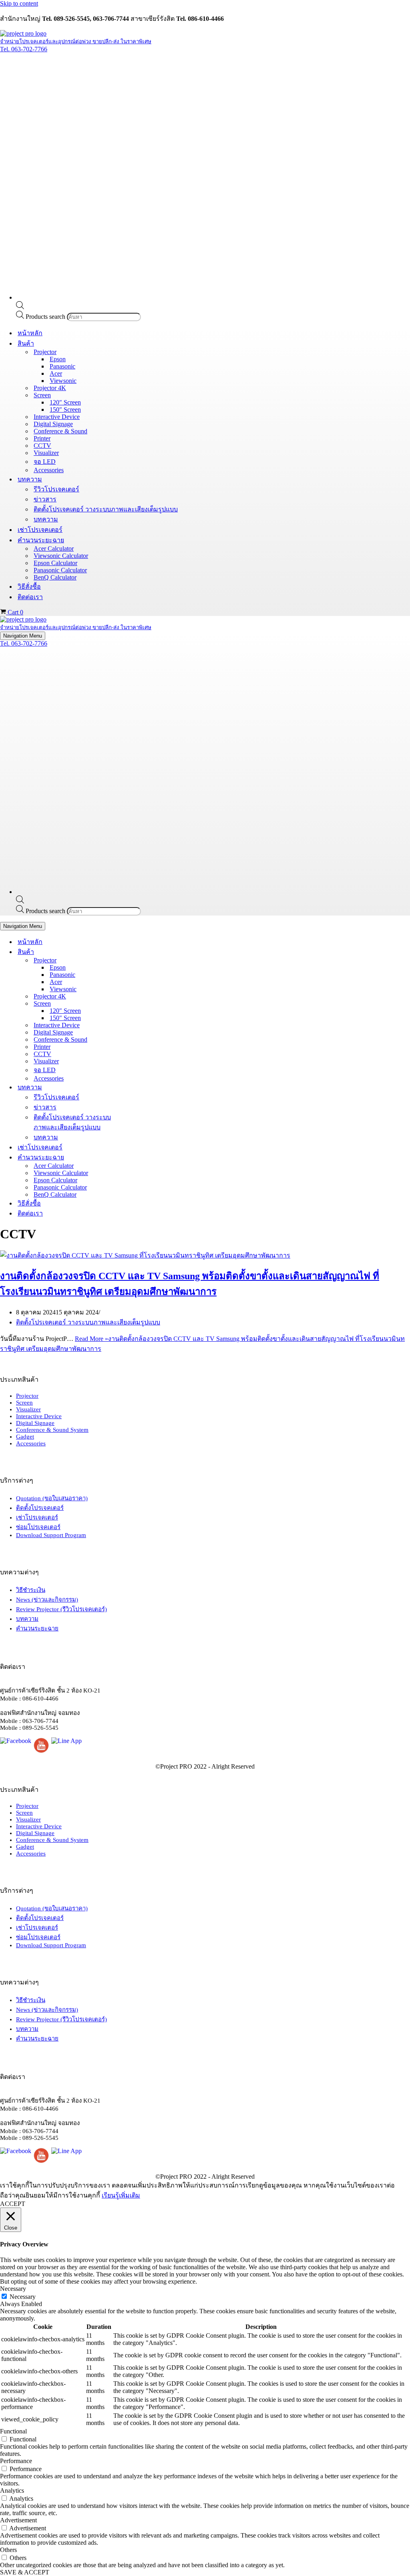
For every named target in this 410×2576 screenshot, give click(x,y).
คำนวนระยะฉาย (37, 1628)
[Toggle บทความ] (140, 1087)
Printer (42, 438)
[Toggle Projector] (140, 960)
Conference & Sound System (52, 1430)
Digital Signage (53, 424)
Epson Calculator (55, 563)
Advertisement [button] (18, 2520)
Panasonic (62, 366)
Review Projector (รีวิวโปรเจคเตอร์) (61, 1609)
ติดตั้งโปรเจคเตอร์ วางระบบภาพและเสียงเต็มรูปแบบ (106, 509)
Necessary (23, 2297)
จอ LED (45, 462)
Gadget (25, 1437)
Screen (24, 1403)
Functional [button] (13, 2431)
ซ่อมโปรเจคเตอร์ (38, 1527)
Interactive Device (57, 417)
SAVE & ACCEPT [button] (25, 2572)
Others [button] (8, 2550)
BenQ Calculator (55, 577)
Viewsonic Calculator (61, 556)
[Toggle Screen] (140, 1003)
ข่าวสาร (45, 499)
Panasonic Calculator (60, 570)
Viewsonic (63, 381)
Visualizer (46, 453)
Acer (56, 373)
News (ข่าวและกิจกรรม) (47, 1600)
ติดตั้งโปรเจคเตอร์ (40, 1508)
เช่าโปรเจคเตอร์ (40, 530)
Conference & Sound (60, 431)
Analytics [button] (12, 2490)
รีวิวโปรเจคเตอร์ (56, 489)
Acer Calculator (54, 548)
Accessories (49, 470)
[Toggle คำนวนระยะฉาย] (140, 1157)
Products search (46, 317)
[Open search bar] (20, 307)
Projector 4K (50, 388)
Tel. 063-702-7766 (24, 49)
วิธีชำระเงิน (31, 1590)
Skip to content (19, 3)
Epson (58, 359)
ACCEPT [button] (13, 2204)
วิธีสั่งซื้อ (29, 587)
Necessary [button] (13, 2289)
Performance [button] (16, 2461)
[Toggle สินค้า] (140, 952)
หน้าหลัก (30, 333)
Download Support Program (51, 1535)
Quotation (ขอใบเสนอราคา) (52, 1498)
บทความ (46, 519)
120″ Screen (65, 402)
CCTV (42, 446)
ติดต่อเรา (30, 597)
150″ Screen (65, 410)
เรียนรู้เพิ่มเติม (121, 2195)
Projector (27, 1396)
